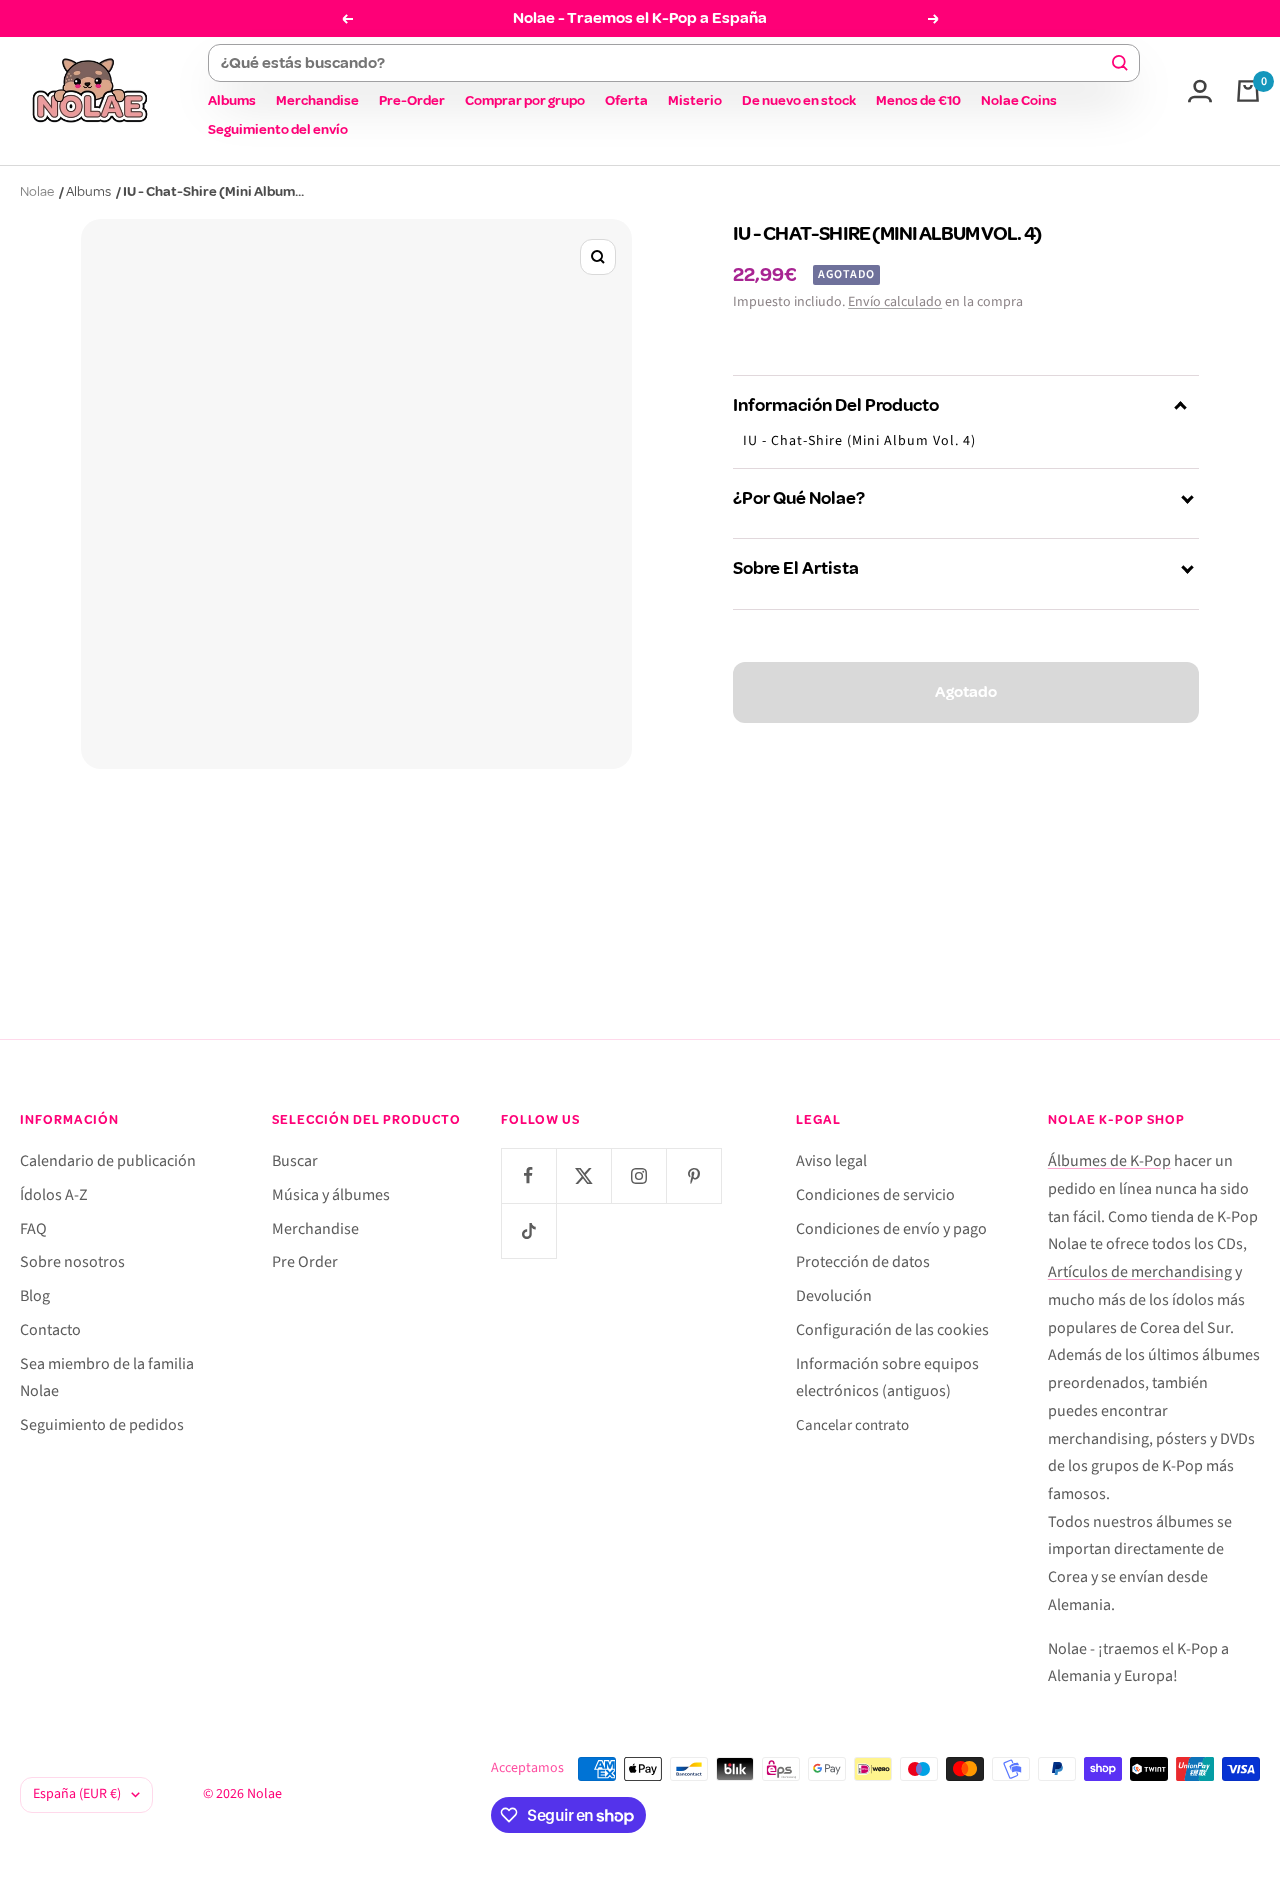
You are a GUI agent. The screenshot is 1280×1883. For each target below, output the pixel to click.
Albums (232, 100)
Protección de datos (863, 1262)
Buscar (295, 1161)
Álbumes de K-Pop (1109, 1161)
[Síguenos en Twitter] (583, 1175)
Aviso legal (831, 1161)
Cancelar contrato (852, 1425)
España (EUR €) (77, 1794)
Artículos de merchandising (1140, 1272)
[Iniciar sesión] (1200, 91)
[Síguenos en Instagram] (638, 1175)
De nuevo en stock (799, 100)
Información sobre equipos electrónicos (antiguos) (887, 1378)
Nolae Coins (1019, 100)
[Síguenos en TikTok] (528, 1230)
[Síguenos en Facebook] (528, 1175)
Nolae (37, 191)
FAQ (33, 1229)
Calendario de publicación (108, 1161)
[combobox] (665, 63)
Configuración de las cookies (892, 1330)
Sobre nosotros (72, 1262)
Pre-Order (412, 100)
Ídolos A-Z (54, 1195)
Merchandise (317, 100)
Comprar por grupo (525, 100)
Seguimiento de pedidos (102, 1425)
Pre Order (305, 1262)
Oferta (626, 100)
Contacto (50, 1330)
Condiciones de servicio (875, 1195)
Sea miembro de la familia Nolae (107, 1378)
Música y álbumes (331, 1195)
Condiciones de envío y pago (891, 1229)
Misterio (695, 100)
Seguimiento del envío (278, 129)
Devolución (834, 1296)
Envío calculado (895, 302)
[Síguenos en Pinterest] (693, 1175)
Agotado (966, 692)
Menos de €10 (918, 100)
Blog (35, 1296)
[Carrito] (1248, 91)
